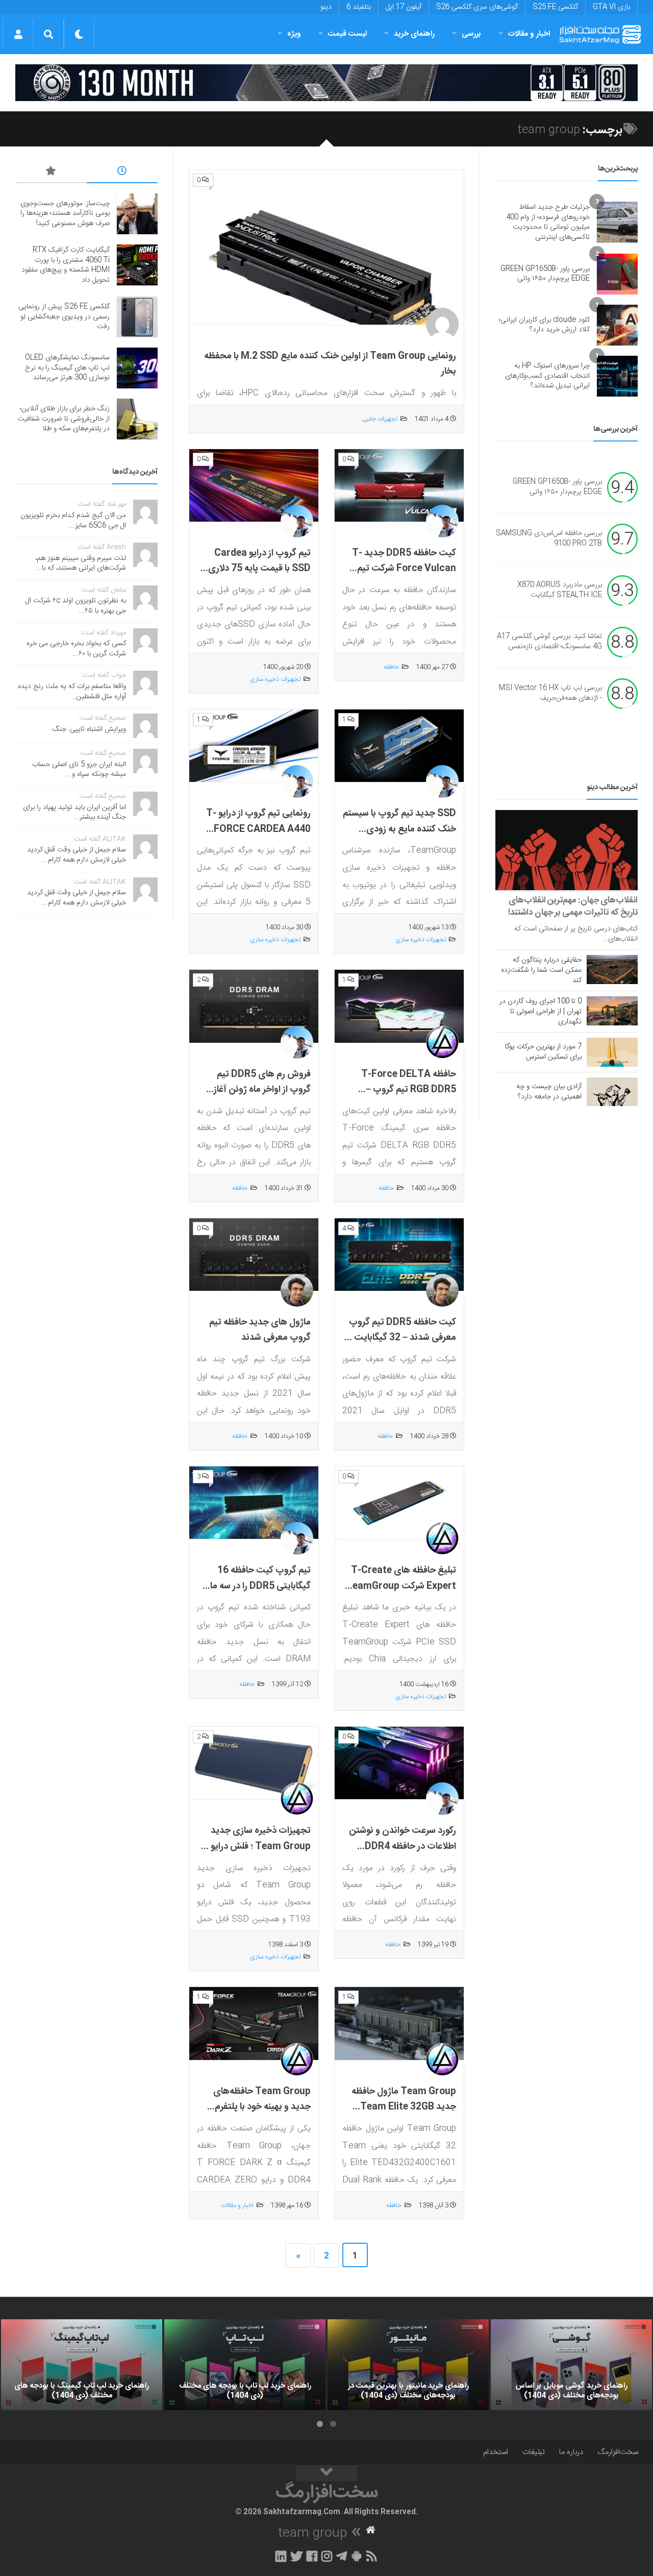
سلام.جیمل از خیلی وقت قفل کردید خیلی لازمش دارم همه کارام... (77, 855)
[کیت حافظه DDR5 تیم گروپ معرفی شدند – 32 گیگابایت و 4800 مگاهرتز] (399, 1255)
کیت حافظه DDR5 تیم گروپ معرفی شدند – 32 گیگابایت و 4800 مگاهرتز (402, 1338)
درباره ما (571, 2452)
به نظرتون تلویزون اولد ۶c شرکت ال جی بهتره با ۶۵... (76, 606)
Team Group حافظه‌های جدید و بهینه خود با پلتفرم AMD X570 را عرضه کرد (262, 2107)
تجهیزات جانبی (380, 419)
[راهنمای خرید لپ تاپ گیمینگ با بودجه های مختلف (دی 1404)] (82, 2365)
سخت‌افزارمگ (618, 2452)
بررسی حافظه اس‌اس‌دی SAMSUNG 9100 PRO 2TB (549, 539)
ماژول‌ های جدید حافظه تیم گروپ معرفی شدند (260, 1330)
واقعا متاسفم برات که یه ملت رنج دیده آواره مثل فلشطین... (72, 692)
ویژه (294, 34)
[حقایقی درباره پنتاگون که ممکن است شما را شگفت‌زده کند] (612, 969)
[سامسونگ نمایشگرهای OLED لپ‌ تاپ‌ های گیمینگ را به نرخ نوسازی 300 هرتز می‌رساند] (137, 368)
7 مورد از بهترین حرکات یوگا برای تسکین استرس (543, 1052)
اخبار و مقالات (529, 34)
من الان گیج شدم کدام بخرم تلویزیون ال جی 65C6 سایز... (73, 521)
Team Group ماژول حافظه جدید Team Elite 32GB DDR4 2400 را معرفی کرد (404, 2107)
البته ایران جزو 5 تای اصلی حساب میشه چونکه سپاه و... (79, 770)
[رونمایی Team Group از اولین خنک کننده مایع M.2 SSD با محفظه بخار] (326, 248)
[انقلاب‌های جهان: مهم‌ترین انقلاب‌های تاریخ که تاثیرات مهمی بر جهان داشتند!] (567, 850)
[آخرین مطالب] (122, 173)
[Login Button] (18, 34)
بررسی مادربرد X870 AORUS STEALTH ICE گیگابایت (560, 591)
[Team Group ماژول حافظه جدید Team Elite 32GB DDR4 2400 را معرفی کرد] (399, 2023)
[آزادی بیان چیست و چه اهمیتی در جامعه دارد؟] (612, 1092)
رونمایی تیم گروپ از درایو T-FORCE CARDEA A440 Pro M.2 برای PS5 (258, 829)
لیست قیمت (347, 34)
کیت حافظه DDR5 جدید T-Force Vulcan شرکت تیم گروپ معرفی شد (404, 569)
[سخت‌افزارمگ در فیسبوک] (312, 2556)
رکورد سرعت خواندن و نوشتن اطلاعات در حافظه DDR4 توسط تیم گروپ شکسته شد (403, 1846)
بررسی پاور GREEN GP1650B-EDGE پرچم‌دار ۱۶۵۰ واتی (545, 274)
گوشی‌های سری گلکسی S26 (477, 7)
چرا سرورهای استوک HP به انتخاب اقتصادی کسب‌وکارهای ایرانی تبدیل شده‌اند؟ (547, 376)
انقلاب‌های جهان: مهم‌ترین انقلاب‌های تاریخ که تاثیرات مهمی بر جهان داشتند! (573, 906)
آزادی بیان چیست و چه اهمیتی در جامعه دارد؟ (549, 1092)
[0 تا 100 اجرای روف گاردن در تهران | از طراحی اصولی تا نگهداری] (612, 1011)
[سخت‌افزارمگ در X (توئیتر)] (296, 2556)
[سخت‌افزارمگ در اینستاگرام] (327, 2556)
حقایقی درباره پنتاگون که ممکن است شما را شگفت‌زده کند (541, 970)
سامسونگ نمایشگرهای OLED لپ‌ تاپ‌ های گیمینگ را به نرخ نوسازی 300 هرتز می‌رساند (67, 368)
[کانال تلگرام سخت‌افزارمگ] (342, 2556)
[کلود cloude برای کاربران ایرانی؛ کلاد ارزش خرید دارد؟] (617, 325)
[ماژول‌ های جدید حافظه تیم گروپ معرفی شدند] (254, 1255)
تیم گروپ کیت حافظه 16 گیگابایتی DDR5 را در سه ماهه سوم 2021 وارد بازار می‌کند (255, 1586)
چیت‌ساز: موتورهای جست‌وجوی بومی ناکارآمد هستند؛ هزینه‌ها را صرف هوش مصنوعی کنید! (65, 214)
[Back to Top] (326, 2473)
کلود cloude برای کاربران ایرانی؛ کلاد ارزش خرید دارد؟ (544, 325)
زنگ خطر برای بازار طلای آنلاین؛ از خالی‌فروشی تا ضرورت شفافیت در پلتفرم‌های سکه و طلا (64, 419)
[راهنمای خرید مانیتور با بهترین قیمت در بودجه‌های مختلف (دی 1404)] (408, 2365)
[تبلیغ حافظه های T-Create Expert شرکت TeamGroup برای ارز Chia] (399, 1503)
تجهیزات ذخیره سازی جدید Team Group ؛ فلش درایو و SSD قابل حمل (257, 1846)
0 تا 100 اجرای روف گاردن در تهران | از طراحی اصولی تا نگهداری (541, 1012)
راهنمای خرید (414, 34)
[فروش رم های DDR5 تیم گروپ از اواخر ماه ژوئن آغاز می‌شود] (254, 1006)
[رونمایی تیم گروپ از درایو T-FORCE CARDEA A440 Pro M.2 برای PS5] (254, 746)
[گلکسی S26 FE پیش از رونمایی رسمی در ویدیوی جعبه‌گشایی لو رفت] (137, 317)
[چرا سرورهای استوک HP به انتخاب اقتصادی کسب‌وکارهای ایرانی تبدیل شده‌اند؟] (617, 376)
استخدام (496, 2452)
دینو (326, 7)
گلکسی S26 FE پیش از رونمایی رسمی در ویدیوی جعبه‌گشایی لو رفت (64, 317)
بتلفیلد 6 (359, 7)
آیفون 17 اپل (404, 7)
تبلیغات (534, 2452)
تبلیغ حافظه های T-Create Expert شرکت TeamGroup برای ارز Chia (401, 1586)
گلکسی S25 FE (555, 7)
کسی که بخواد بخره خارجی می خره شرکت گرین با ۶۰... (76, 649)
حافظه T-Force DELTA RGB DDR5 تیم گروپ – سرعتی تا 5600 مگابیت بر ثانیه (408, 1098)
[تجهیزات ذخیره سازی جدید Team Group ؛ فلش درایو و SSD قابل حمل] (254, 1763)
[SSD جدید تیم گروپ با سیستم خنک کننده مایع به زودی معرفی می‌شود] (399, 746)
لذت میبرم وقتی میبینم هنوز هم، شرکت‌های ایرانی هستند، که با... (81, 563)
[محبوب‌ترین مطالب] (51, 173)
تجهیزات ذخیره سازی (275, 679)
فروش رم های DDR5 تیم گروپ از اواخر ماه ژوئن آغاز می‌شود (262, 1090)
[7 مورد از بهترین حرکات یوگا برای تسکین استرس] (612, 1052)
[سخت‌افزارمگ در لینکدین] (281, 2556)
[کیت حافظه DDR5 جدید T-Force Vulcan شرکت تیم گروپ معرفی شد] (399, 486)
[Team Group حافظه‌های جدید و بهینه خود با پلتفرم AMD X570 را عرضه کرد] (254, 2023)
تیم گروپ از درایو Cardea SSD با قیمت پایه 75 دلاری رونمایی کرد (259, 569)
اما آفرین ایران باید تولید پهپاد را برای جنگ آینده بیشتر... (74, 813)
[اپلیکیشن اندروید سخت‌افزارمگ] (356, 2556)
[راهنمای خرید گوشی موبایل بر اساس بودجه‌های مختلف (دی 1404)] (571, 2365)
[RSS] (372, 2556)
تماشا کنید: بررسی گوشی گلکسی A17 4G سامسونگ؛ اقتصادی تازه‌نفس (549, 642)
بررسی (471, 34)
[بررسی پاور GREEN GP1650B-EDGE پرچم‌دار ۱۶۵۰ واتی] (617, 274)
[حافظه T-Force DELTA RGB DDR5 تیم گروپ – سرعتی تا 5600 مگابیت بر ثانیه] (399, 1006)
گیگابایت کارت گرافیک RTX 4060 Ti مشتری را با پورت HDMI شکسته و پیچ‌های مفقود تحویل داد (66, 265)
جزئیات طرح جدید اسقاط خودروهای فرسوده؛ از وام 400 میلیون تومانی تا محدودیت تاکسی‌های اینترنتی (548, 222)
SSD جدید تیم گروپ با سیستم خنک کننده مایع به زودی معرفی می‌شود (399, 829)
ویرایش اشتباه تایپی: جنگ (89, 729)
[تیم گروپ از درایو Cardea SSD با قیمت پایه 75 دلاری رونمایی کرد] (254, 486)
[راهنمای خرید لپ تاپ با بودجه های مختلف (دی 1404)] (245, 2365)
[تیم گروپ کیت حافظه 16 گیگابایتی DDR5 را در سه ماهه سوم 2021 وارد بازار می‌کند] (254, 1503)
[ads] (326, 83)
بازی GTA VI (611, 7)
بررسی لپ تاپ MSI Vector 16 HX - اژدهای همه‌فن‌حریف (550, 694)
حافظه (391, 667)
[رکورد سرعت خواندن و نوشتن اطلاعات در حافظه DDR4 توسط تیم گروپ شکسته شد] (399, 1763)
